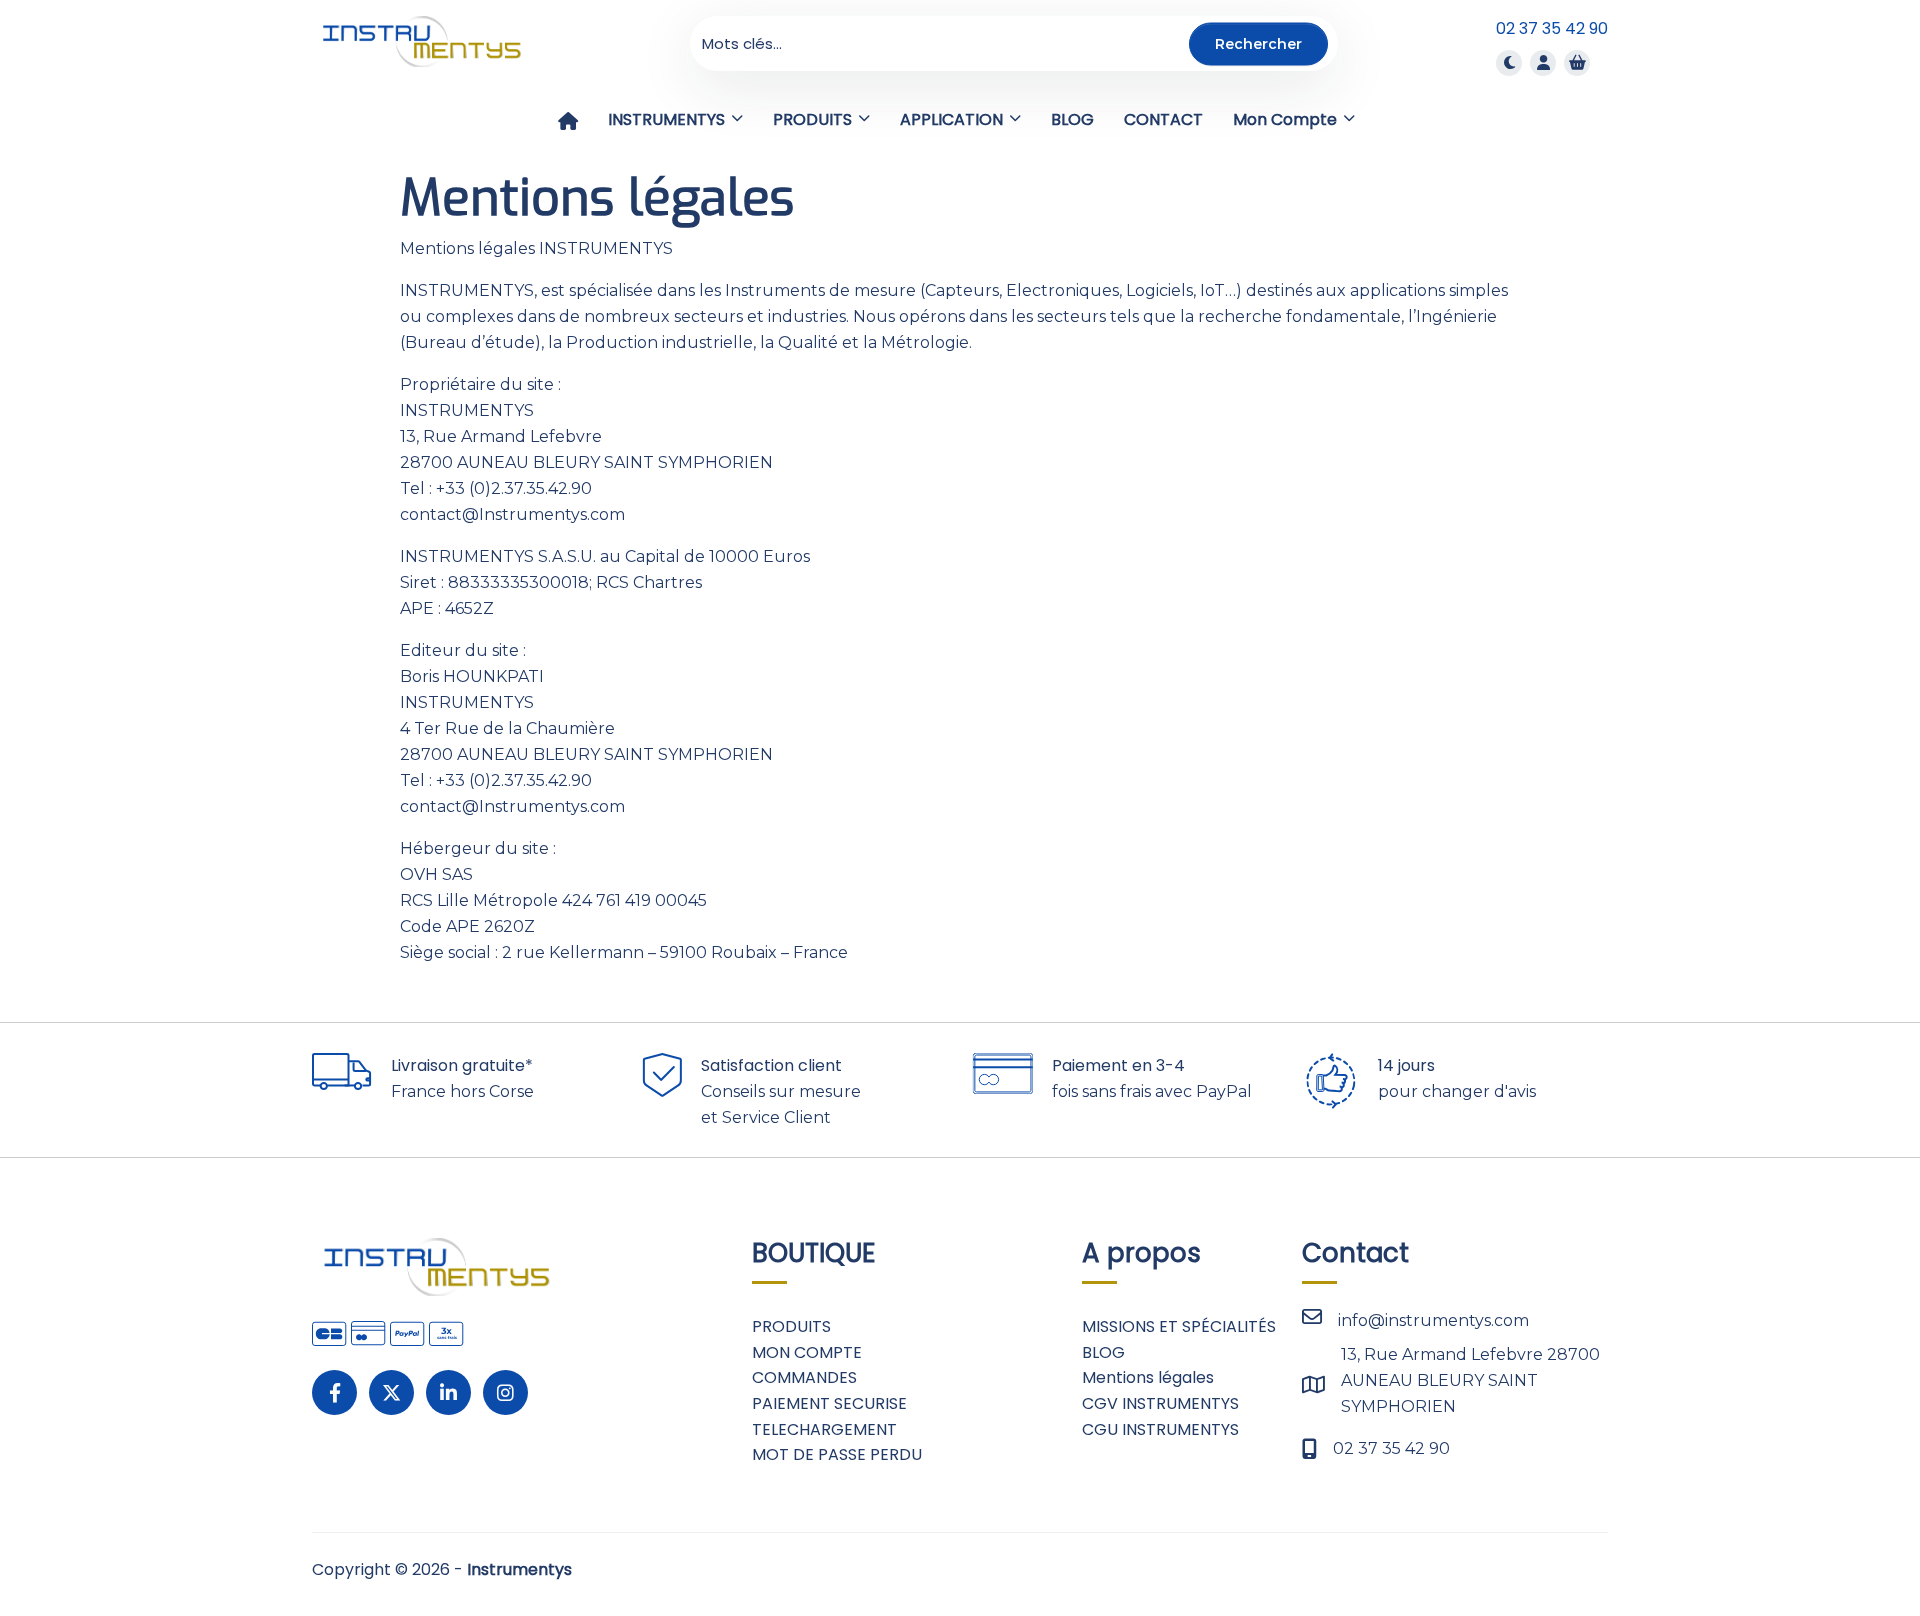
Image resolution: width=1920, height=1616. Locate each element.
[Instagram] (505, 1392)
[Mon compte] (1543, 62)
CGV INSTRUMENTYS (1160, 1403)
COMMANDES (804, 1377)
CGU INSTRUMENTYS (1160, 1429)
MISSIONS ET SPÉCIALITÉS (1179, 1326)
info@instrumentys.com (1433, 1320)
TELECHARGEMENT (824, 1429)
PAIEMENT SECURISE (829, 1403)
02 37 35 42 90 (1552, 28)
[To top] (1840, 1541)
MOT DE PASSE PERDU (837, 1454)
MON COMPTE (807, 1352)
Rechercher (1258, 43)
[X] (391, 1392)
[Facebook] (334, 1392)
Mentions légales (1148, 1377)
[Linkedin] (448, 1392)
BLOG (1103, 1352)
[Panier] (1577, 62)
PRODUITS (791, 1326)
